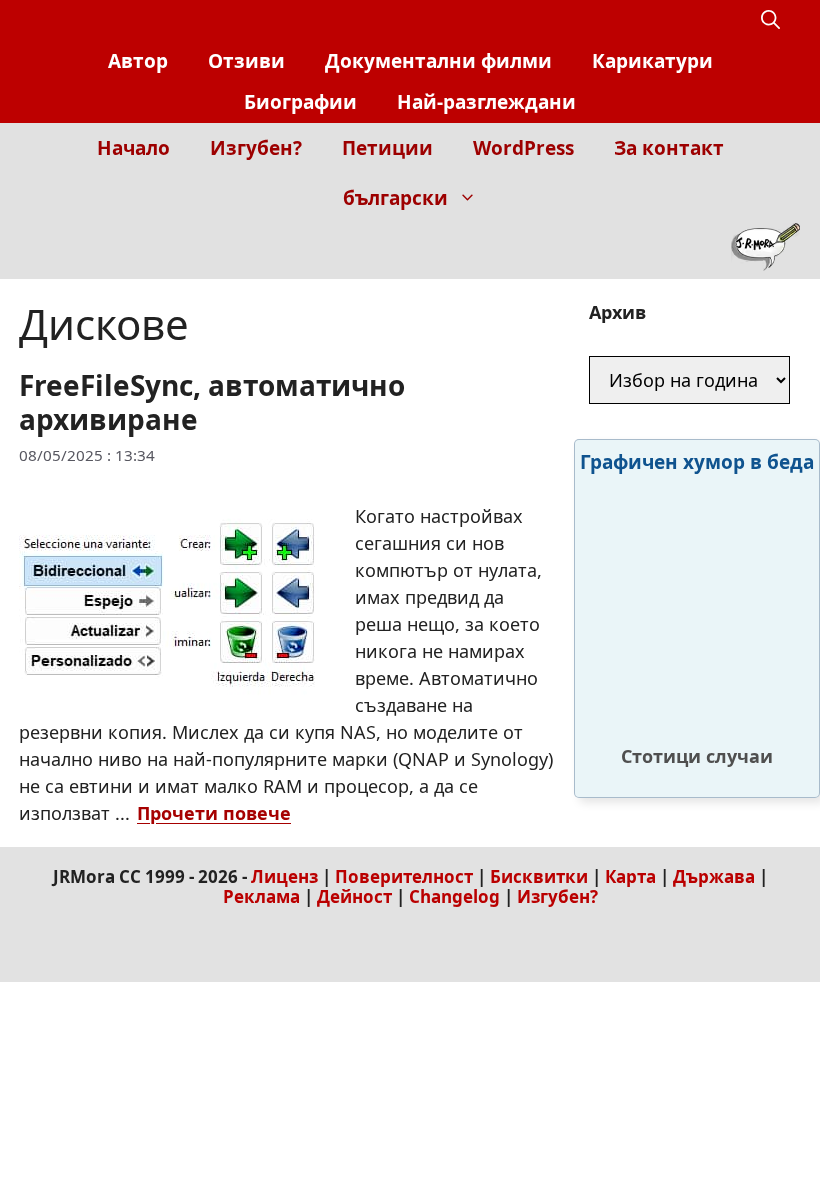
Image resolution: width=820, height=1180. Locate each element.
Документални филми (438, 61)
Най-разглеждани (486, 102)
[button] (770, 20)
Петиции (387, 148)
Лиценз (284, 876)
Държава (714, 876)
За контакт (669, 148)
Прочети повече (214, 813)
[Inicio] (765, 251)
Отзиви (246, 61)
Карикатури (652, 61)
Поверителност (404, 876)
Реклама (261, 896)
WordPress (523, 148)
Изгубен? (256, 148)
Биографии (300, 102)
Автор (138, 61)
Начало (133, 148)
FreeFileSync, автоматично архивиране (212, 402)
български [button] (395, 198)
